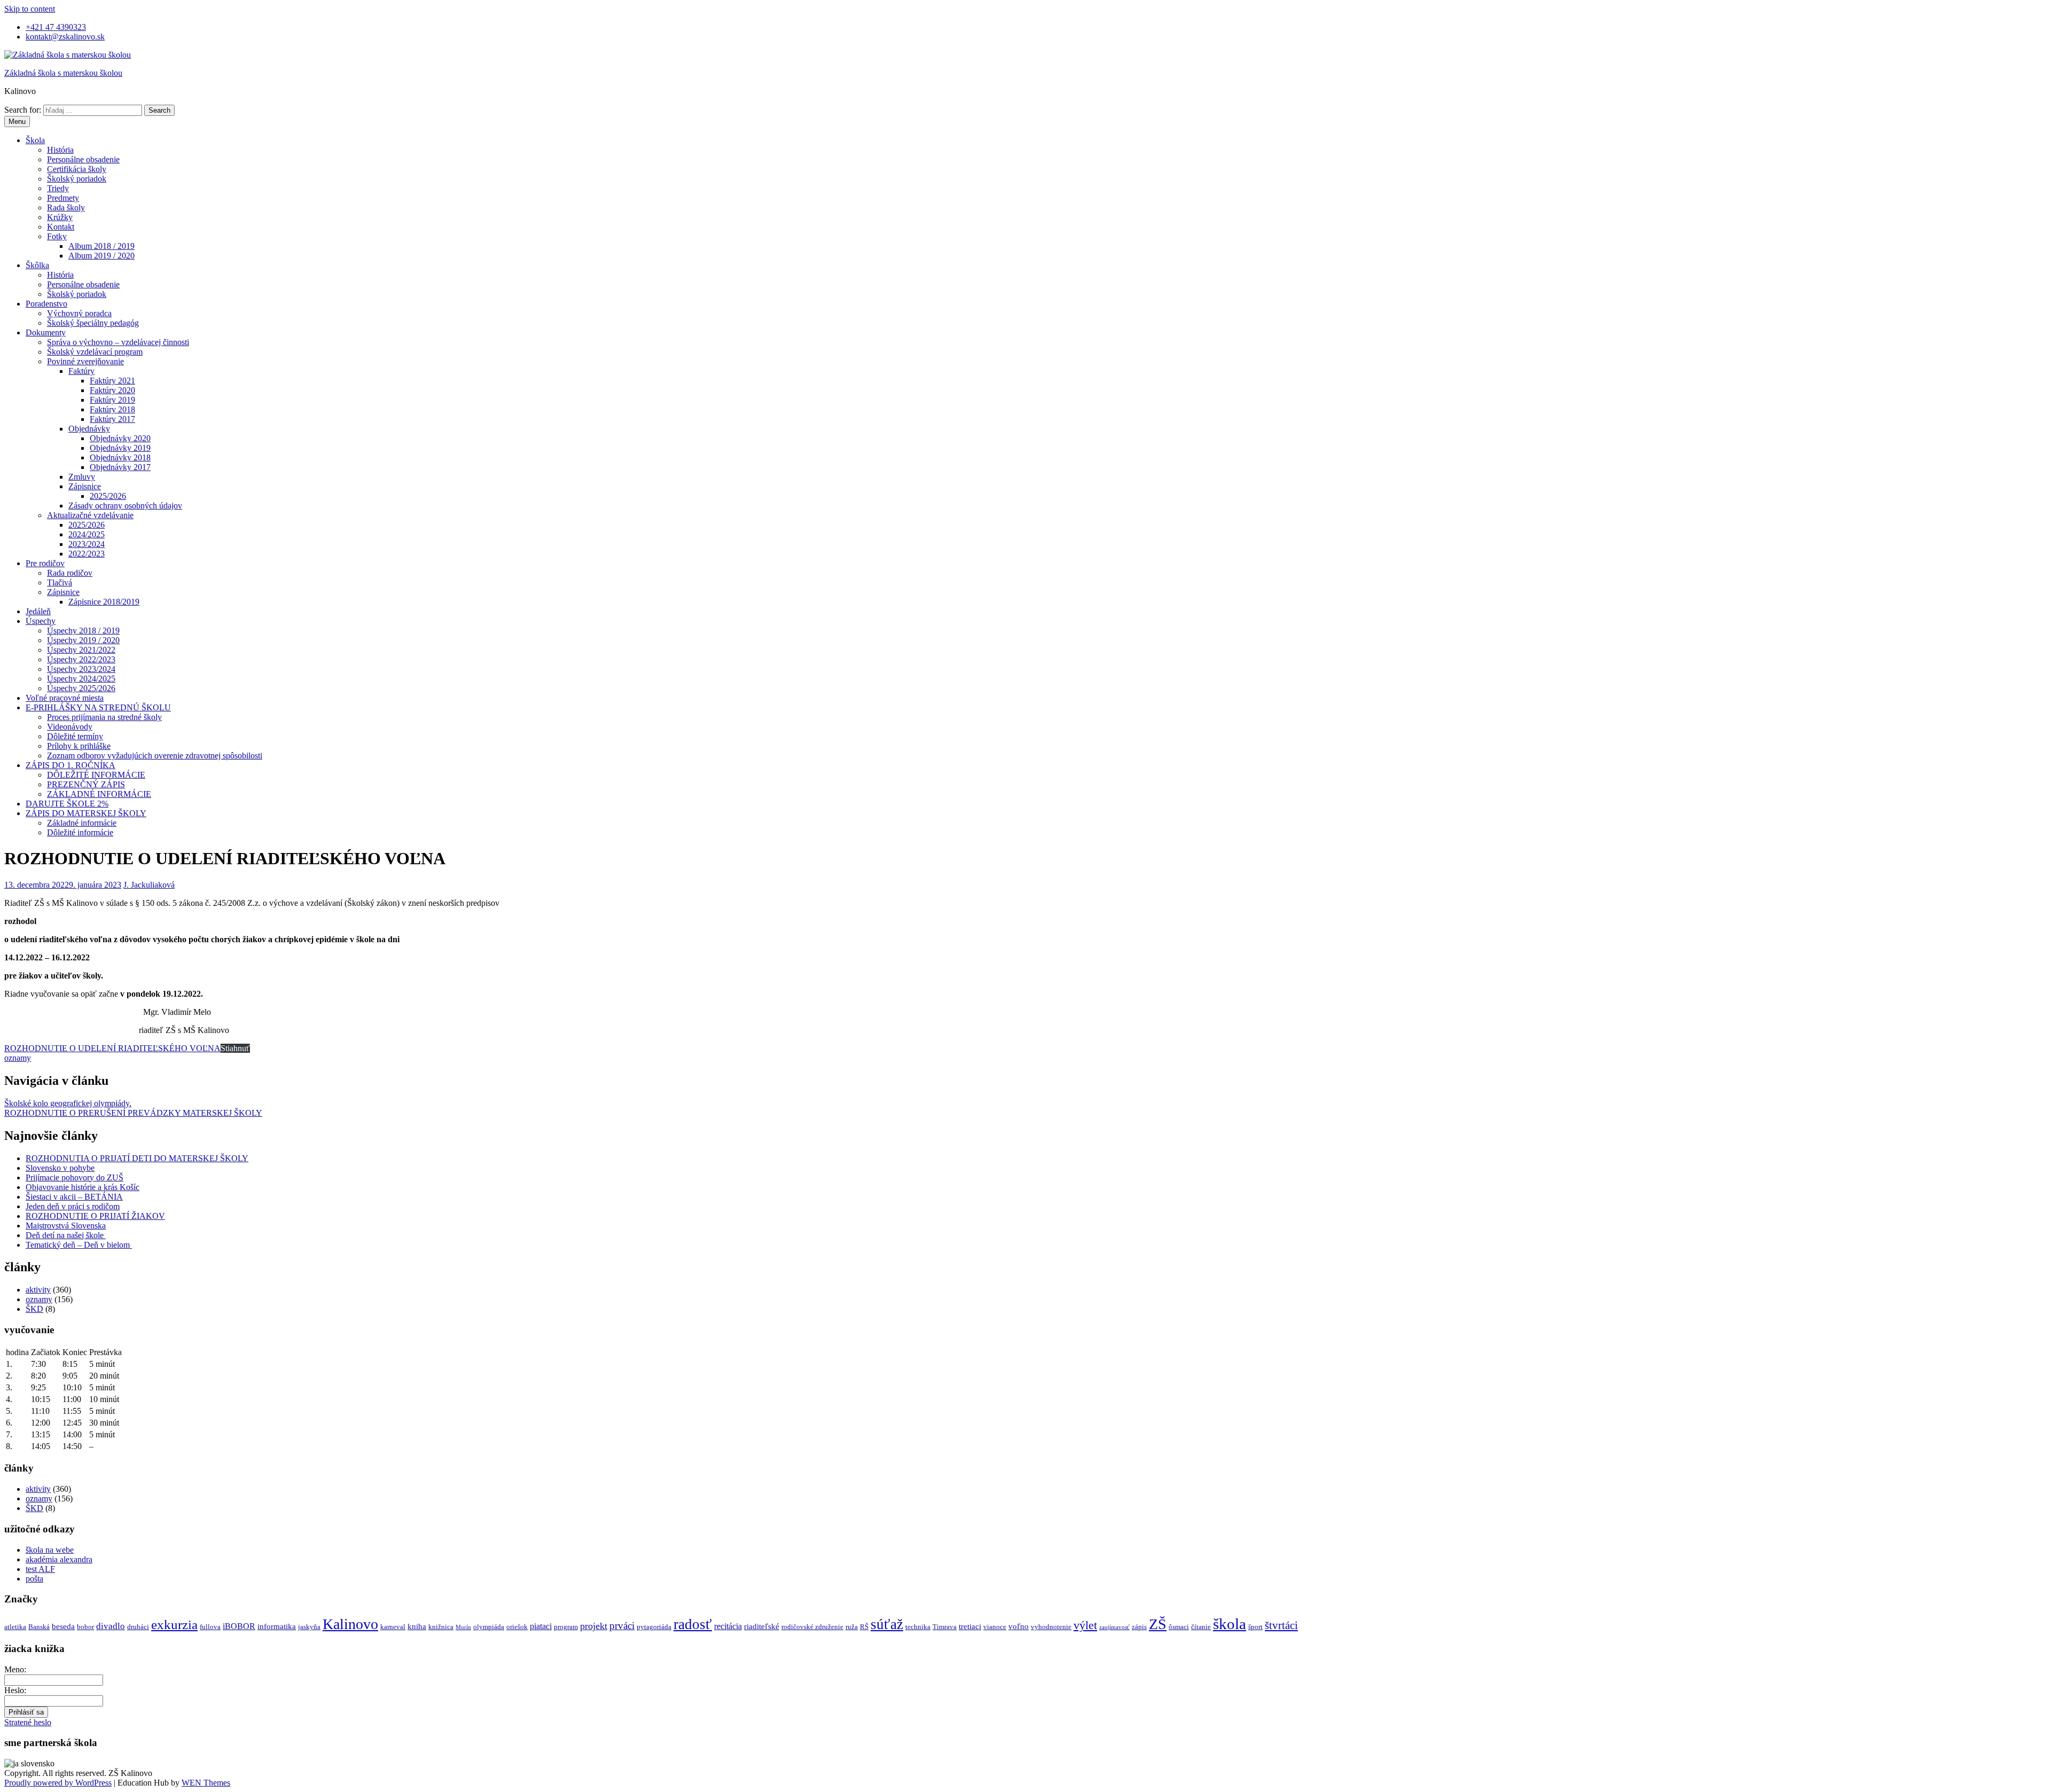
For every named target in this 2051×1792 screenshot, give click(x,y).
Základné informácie (82, 823)
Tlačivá (60, 582)
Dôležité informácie (80, 832)
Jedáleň (38, 611)
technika (918, 1627)
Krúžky (60, 217)
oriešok (517, 1627)
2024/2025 (87, 534)
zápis (1139, 1627)
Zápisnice (85, 486)
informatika (277, 1626)
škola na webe (50, 1550)
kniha (417, 1626)
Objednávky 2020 (120, 438)
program (566, 1627)
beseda (63, 1626)
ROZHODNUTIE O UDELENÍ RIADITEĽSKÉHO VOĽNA (112, 1048)
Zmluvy (82, 477)
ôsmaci (1179, 1627)
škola (1230, 1624)
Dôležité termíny (75, 736)
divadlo (111, 1626)
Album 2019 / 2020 (101, 256)
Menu (17, 122)
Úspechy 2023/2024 (81, 669)
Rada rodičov (70, 573)
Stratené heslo (28, 1722)
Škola (35, 140)
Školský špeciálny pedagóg (93, 323)
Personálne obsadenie (83, 159)
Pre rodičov (45, 563)
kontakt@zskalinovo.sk (65, 37)
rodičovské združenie (812, 1627)
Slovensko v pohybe (60, 1168)
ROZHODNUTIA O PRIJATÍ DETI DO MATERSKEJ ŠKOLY (137, 1158)
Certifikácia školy (77, 169)
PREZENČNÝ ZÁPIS (86, 784)
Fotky (57, 236)
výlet (1085, 1625)
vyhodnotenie (1051, 1627)
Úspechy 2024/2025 (81, 679)
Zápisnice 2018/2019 (104, 602)
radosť (693, 1624)
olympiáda (489, 1627)
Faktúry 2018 (112, 409)
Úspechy (41, 621)
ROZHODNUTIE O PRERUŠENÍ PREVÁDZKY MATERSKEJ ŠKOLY (133, 1113)
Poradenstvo (46, 304)
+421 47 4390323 (56, 27)
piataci (541, 1626)
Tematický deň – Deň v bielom (79, 1245)
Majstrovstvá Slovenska (66, 1226)
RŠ (864, 1627)
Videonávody (70, 727)
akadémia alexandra (59, 1559)
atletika (15, 1627)
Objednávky (89, 429)
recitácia (728, 1626)
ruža (852, 1627)
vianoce (995, 1627)
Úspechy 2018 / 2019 (83, 631)
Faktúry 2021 (112, 381)
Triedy (58, 188)
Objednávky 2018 (120, 457)
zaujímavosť (1114, 1627)
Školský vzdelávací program (95, 352)
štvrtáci (1281, 1625)
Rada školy (66, 208)
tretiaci (970, 1626)
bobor (85, 1627)
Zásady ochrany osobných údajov (125, 506)
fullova (210, 1627)
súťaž (887, 1624)
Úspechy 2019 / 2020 (83, 640)
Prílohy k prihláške (79, 746)
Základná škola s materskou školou (63, 73)
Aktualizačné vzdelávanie (90, 515)
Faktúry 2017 (112, 419)
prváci (622, 1626)
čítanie (1201, 1627)
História (60, 150)
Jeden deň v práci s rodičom (73, 1206)
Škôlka (37, 265)
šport (1255, 1627)
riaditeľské (762, 1626)
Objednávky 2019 (120, 448)
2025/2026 (108, 496)
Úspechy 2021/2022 (81, 650)
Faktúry (81, 371)
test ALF (40, 1569)
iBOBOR (239, 1626)
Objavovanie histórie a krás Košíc (83, 1187)
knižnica (441, 1627)
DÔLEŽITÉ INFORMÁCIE (96, 775)
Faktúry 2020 (112, 390)
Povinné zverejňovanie (85, 361)
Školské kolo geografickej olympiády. (68, 1103)
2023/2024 (87, 544)
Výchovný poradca (79, 313)
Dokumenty (46, 332)
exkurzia (174, 1625)
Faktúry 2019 (112, 400)
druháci (138, 1627)
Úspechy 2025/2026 (81, 688)
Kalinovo (350, 1624)
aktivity (38, 1290)
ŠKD (34, 1309)
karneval (393, 1627)
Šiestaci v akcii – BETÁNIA (74, 1197)
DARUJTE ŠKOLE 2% (67, 804)
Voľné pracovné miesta (65, 698)
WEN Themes (206, 1783)
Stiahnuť (235, 1048)
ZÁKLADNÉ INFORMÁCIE (99, 794)
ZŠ (1158, 1624)
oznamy (18, 1058)
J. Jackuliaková (149, 885)
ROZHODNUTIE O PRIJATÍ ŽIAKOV (95, 1216)
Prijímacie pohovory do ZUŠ (75, 1177)
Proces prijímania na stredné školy (104, 717)
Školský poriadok (77, 179)
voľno (1019, 1626)
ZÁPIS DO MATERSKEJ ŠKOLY (86, 813)
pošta (34, 1579)
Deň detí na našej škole (66, 1235)
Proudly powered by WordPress (58, 1783)
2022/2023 (87, 554)
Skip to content (30, 9)
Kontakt (61, 227)
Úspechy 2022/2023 (81, 659)
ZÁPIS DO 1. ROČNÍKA (71, 765)
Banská (39, 1627)
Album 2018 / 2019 (101, 246)
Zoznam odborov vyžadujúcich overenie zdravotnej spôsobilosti (155, 756)
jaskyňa (309, 1627)
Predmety (63, 198)
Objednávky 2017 (120, 467)
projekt (594, 1626)
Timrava (945, 1627)
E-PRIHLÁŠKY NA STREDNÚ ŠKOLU (98, 707)
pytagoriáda (654, 1627)
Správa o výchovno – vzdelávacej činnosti (118, 342)
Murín (463, 1627)
